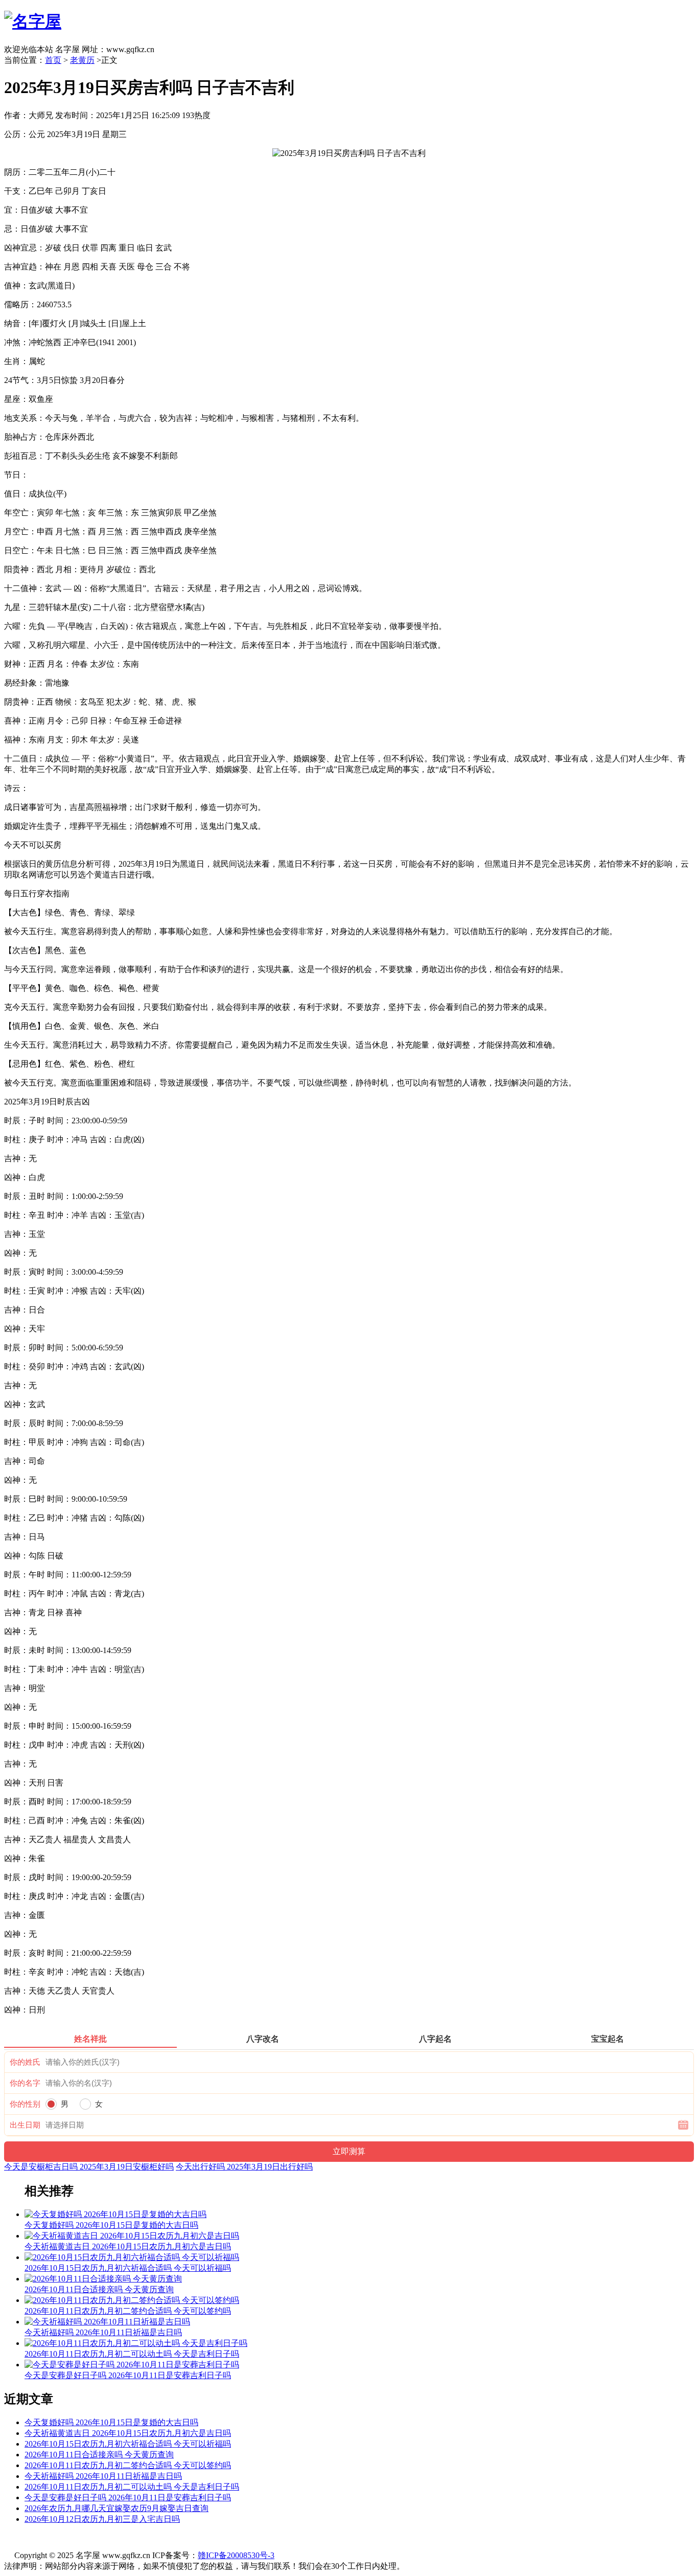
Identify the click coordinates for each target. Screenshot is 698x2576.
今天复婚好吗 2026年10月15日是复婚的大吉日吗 (111, 2422)
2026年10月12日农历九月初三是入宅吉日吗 (102, 2519)
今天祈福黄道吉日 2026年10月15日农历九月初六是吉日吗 (128, 2433)
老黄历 (82, 60)
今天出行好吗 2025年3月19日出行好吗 (244, 2167)
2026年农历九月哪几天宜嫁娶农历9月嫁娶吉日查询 (117, 2508)
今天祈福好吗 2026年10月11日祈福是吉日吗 (103, 2476)
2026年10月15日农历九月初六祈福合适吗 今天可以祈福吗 (128, 2444)
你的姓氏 (25, 2062)
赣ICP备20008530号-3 (236, 2555)
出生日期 (25, 2125)
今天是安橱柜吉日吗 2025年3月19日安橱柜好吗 (89, 2167)
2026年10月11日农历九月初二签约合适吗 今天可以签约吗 (128, 2465)
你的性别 (25, 2104)
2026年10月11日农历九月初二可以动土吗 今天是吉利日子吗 (132, 2487)
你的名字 (25, 2083)
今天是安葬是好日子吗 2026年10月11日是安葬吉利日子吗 (128, 2498)
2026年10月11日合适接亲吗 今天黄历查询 (99, 2455)
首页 (53, 60)
